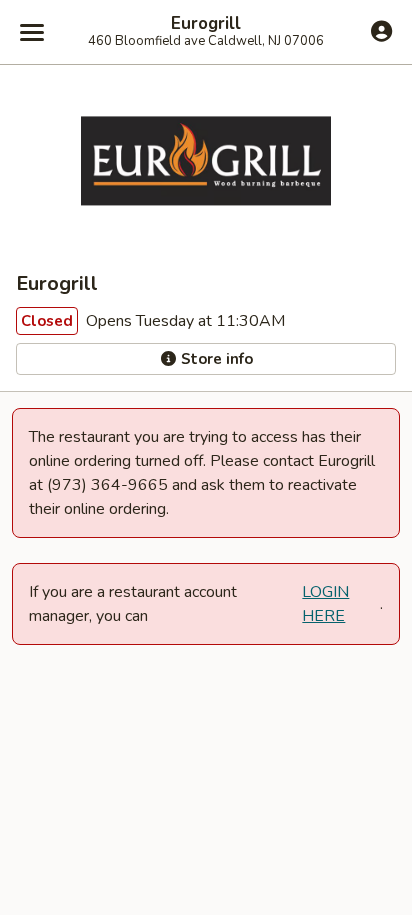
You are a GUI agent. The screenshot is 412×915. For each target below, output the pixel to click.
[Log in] (381, 31)
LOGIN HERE (325, 604)
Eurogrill (206, 24)
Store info (215, 359)
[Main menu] (32, 32)
